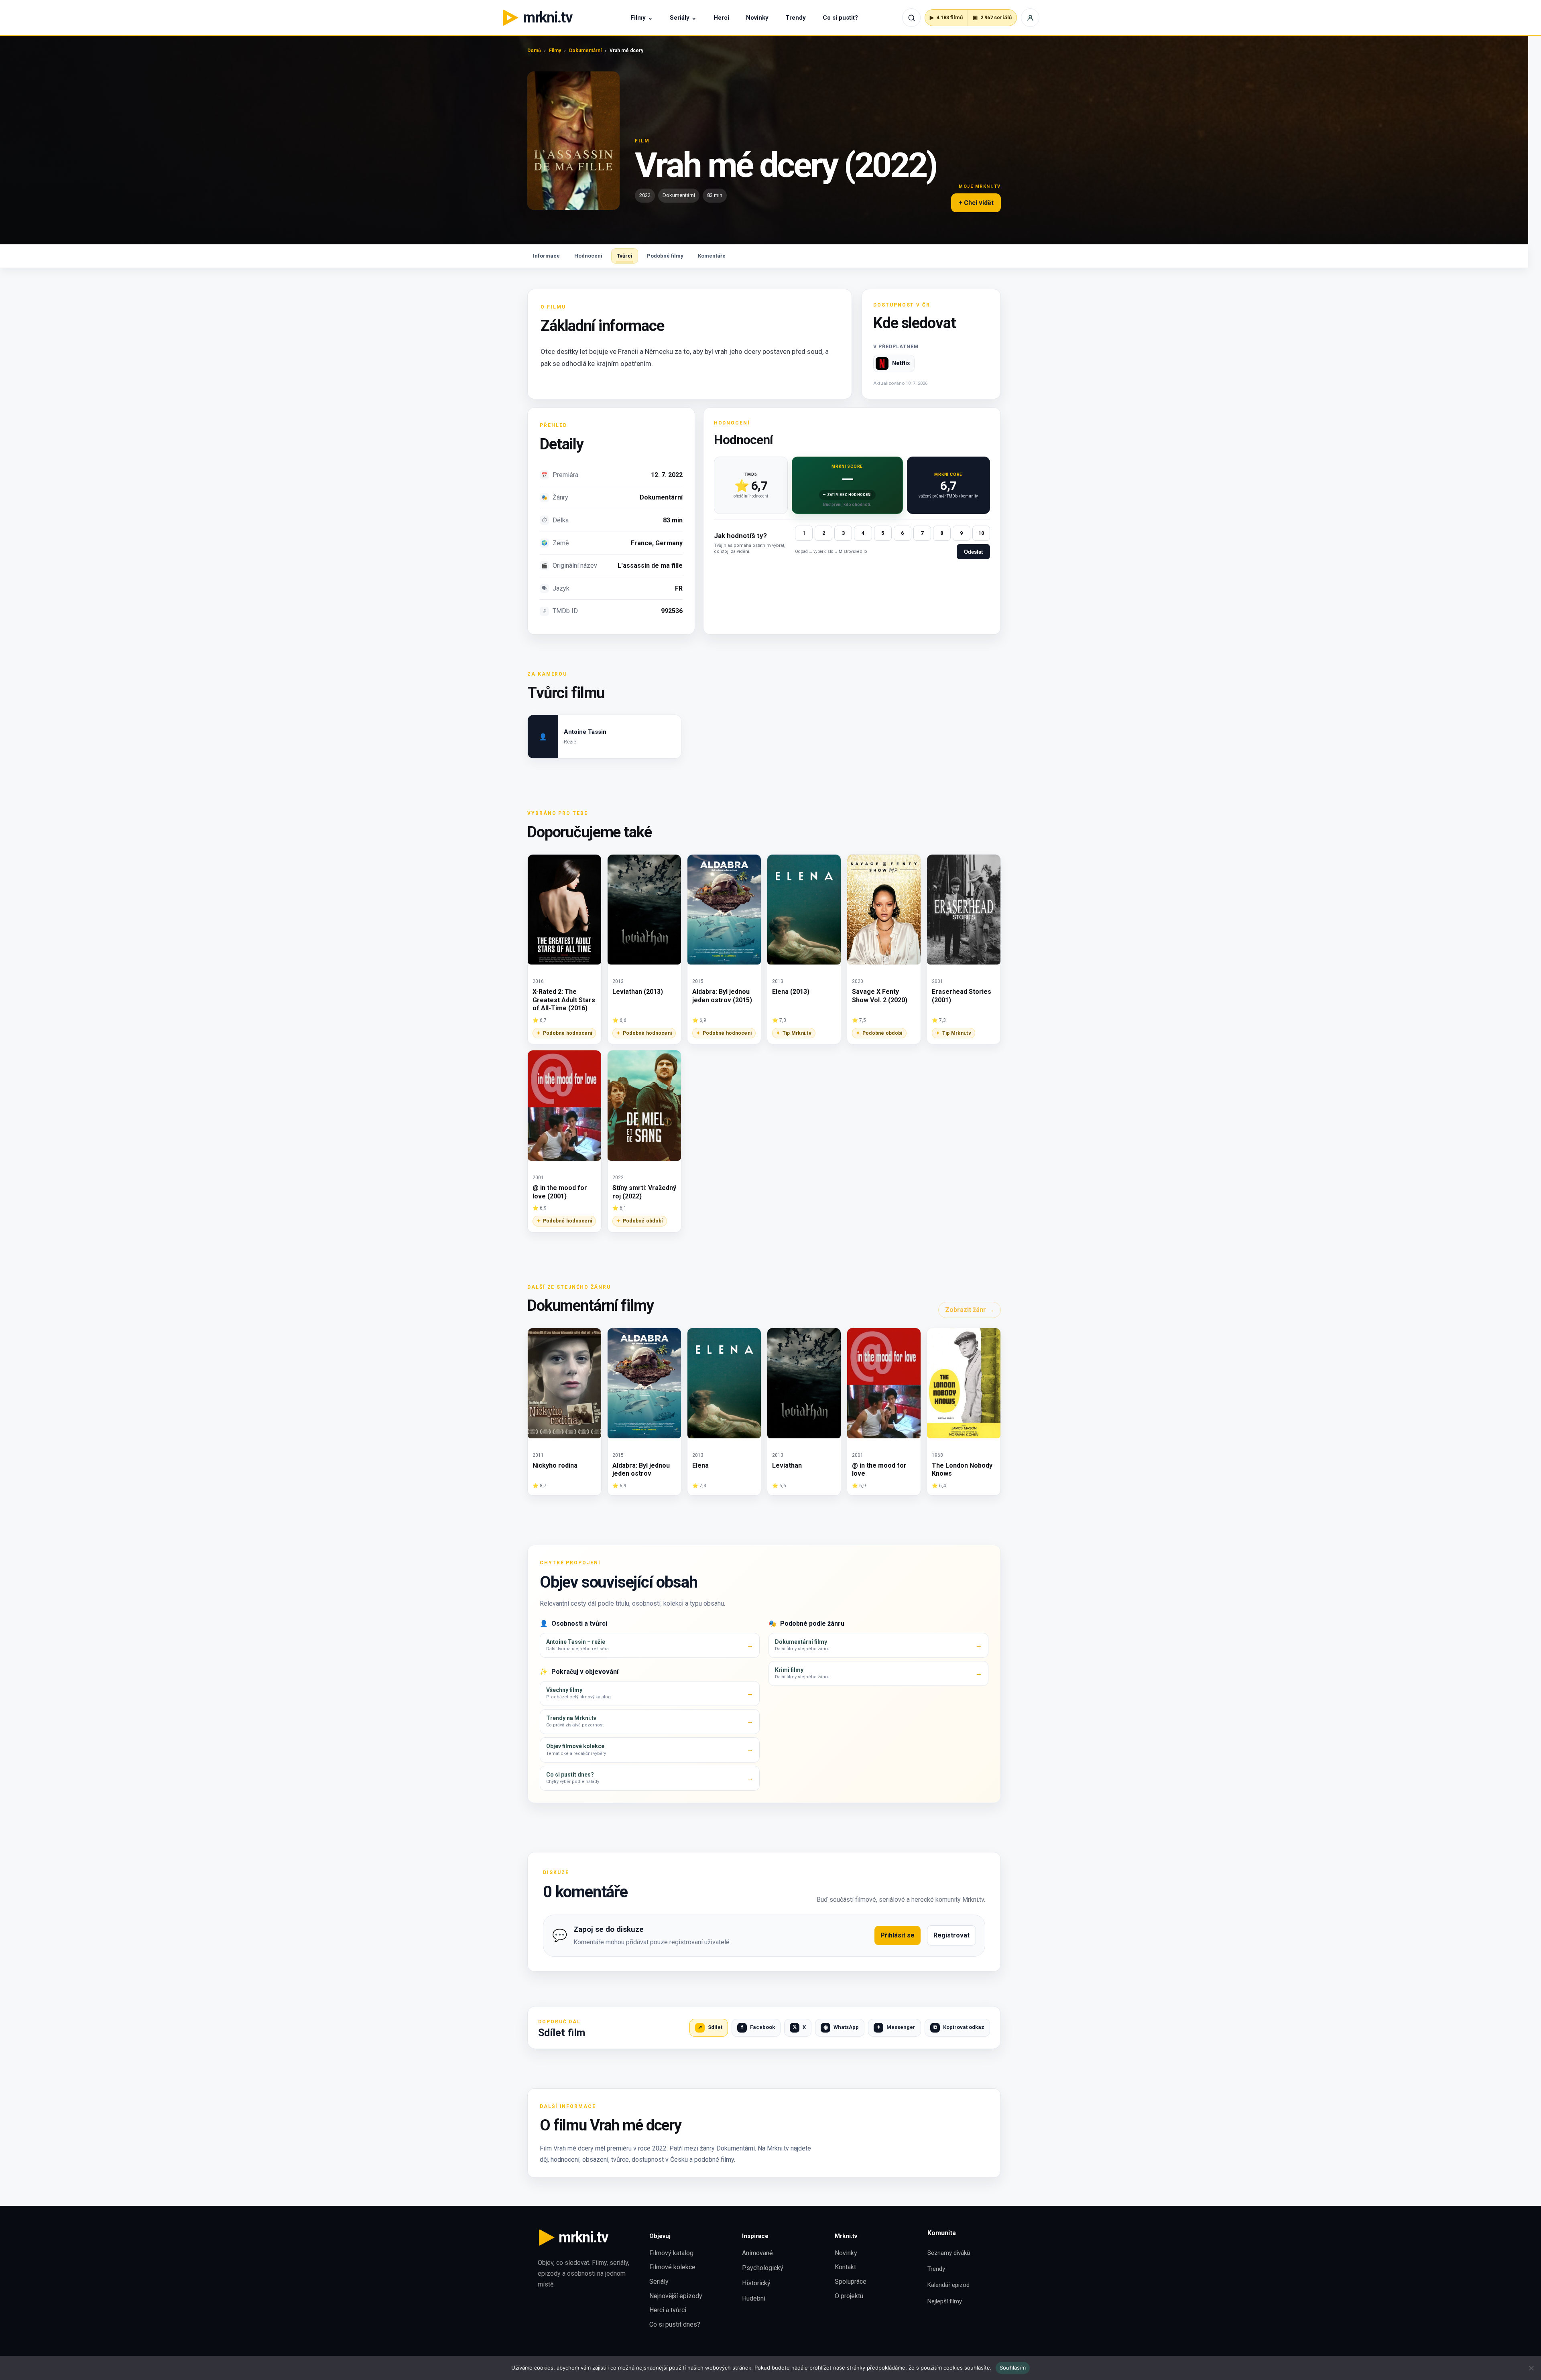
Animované (757, 2253)
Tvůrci (625, 256)
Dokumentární (585, 51)
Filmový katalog (671, 2253)
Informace (546, 256)
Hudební (754, 2298)
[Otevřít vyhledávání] (911, 18)
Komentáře (712, 256)
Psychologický (763, 2268)
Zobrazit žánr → (970, 1310)
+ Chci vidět (976, 203)
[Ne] (1531, 2368)
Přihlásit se (898, 1935)
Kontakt (845, 2267)
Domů (534, 51)
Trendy (796, 18)
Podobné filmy (665, 256)
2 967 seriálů (992, 17)
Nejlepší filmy (945, 2301)
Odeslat (973, 552)
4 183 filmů (946, 17)
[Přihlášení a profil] (1030, 18)
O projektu (849, 2296)
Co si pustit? (840, 18)
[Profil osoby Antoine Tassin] (604, 737)
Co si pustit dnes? (675, 2324)
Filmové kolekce (672, 2267)
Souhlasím (1013, 2368)
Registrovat (951, 1935)
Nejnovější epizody (676, 2296)
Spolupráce (851, 2282)
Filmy (642, 18)
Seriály (683, 18)
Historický (756, 2283)
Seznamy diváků (949, 2253)
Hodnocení (588, 256)
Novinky (757, 18)
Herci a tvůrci (668, 2310)
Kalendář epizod (948, 2285)
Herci (721, 18)
